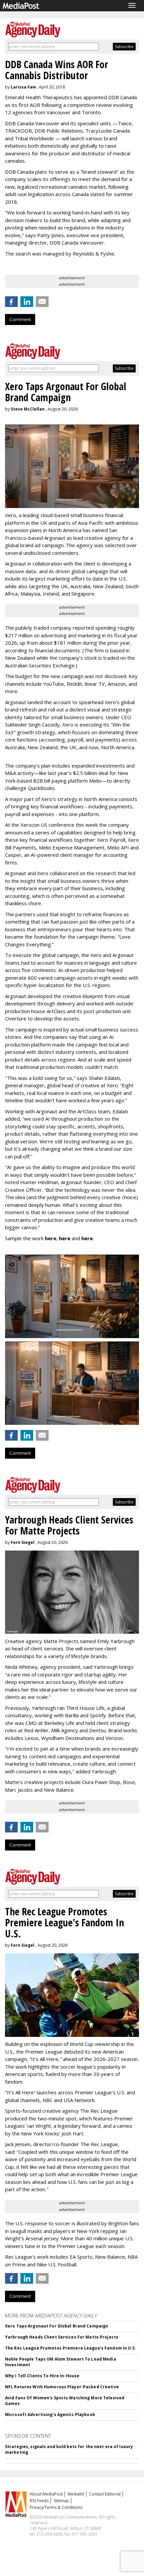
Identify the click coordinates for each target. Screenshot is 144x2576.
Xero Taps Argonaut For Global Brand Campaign (57, 2326)
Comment (20, 319)
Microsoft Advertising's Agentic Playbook (50, 2414)
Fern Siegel (23, 1542)
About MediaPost (46, 2494)
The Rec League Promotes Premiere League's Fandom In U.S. (71, 2348)
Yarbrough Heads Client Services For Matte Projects (62, 2337)
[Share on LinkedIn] (27, 302)
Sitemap (61, 2501)
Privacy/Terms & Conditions (56, 2507)
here (51, 1238)
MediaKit (76, 2494)
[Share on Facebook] (11, 302)
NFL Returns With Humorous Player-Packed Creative (62, 2387)
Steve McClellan (28, 409)
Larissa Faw (23, 87)
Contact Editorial (105, 2494)
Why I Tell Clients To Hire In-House (42, 2376)
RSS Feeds (39, 2501)
